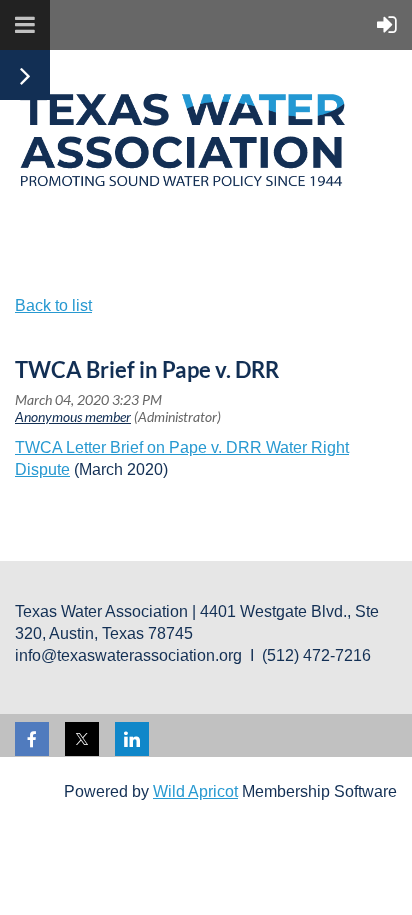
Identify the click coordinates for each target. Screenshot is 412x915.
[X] (82, 739)
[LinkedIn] (132, 739)
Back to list (53, 305)
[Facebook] (32, 739)
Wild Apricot (195, 791)
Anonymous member (73, 416)
